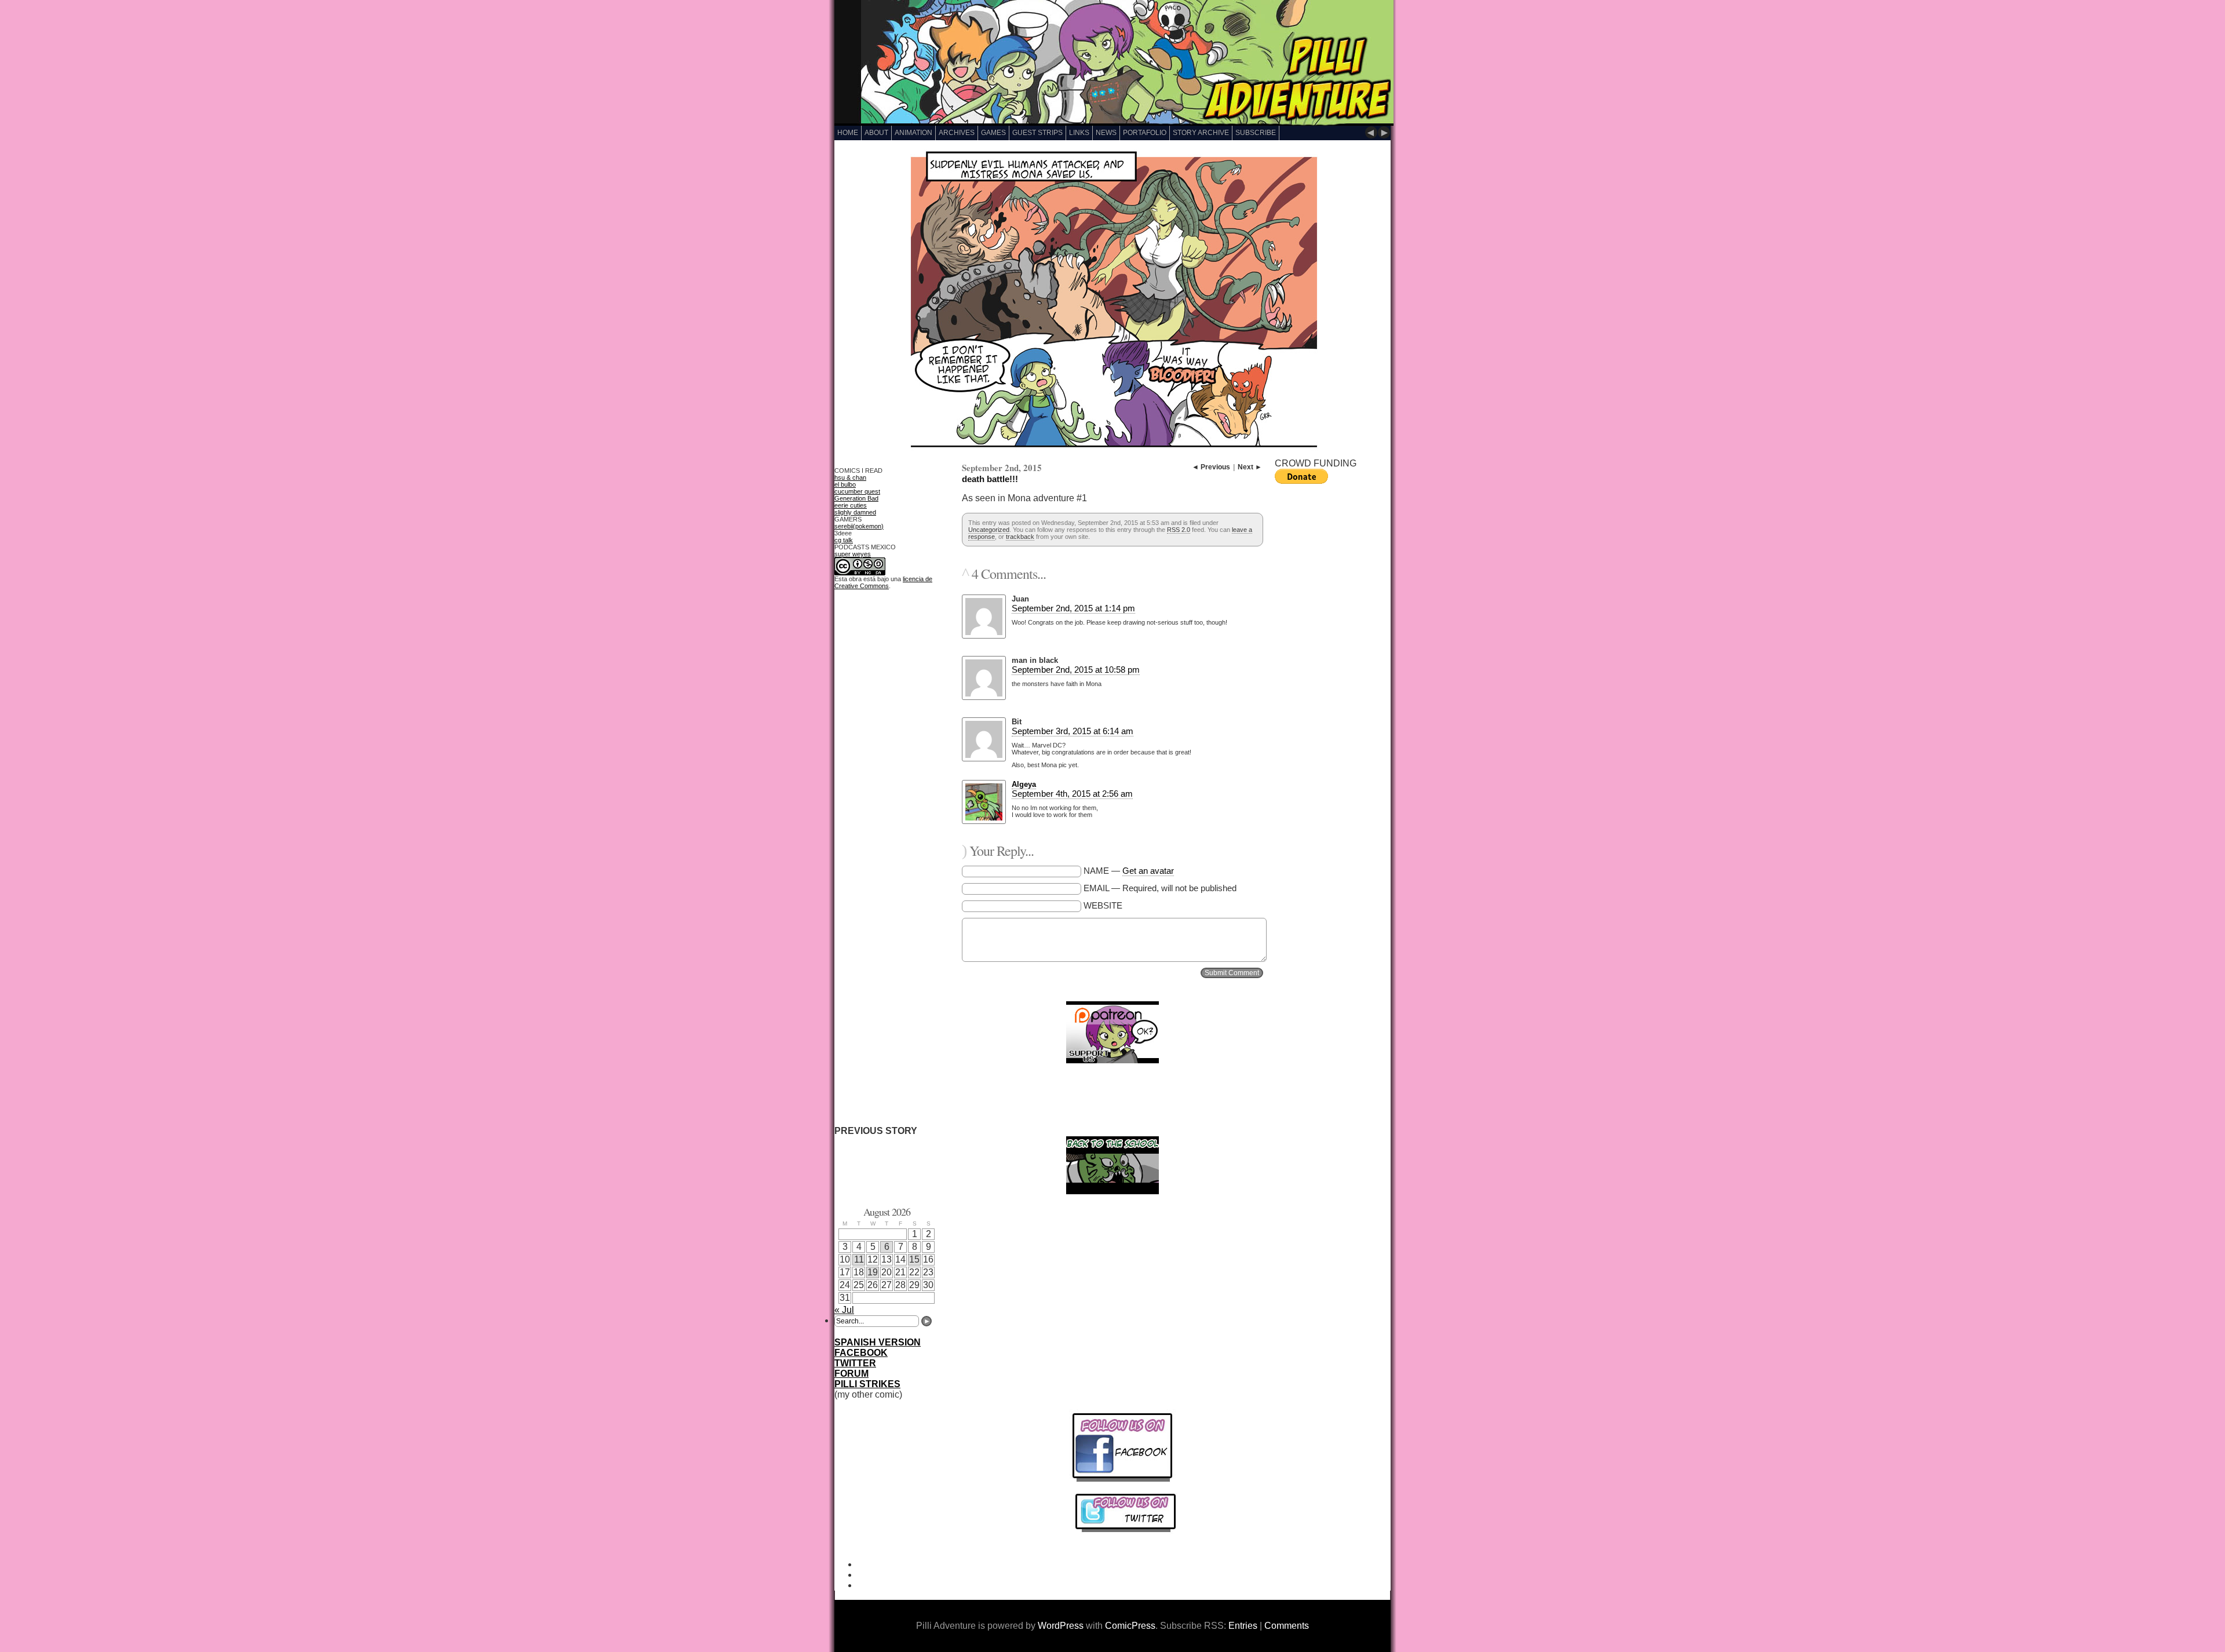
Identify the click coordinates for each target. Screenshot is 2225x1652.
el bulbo (845, 484)
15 (914, 1259)
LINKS (1079, 133)
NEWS (1106, 133)
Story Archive (1201, 133)
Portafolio (1145, 133)
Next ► (1250, 467)
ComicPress (1130, 1626)
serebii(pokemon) (859, 526)
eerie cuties (851, 505)
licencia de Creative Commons (883, 582)
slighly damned (855, 512)
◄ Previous (1211, 467)
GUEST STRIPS (1037, 133)
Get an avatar (1148, 871)
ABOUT (876, 133)
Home (848, 133)
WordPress (1061, 1626)
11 (859, 1259)
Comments (1287, 1626)
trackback (1020, 537)
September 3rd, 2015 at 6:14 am (1073, 731)
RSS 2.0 (1179, 530)
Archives (957, 133)
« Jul (844, 1310)
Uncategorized (989, 530)
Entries (1243, 1626)
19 (873, 1272)
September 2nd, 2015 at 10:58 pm (1076, 670)
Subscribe (1256, 133)
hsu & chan (850, 477)
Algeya (1024, 784)
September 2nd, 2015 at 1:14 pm (1073, 608)
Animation (913, 133)
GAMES (993, 133)
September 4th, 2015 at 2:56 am (1072, 794)
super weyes (853, 554)
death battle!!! (990, 479)
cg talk (844, 540)
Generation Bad (856, 498)
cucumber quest (857, 491)
